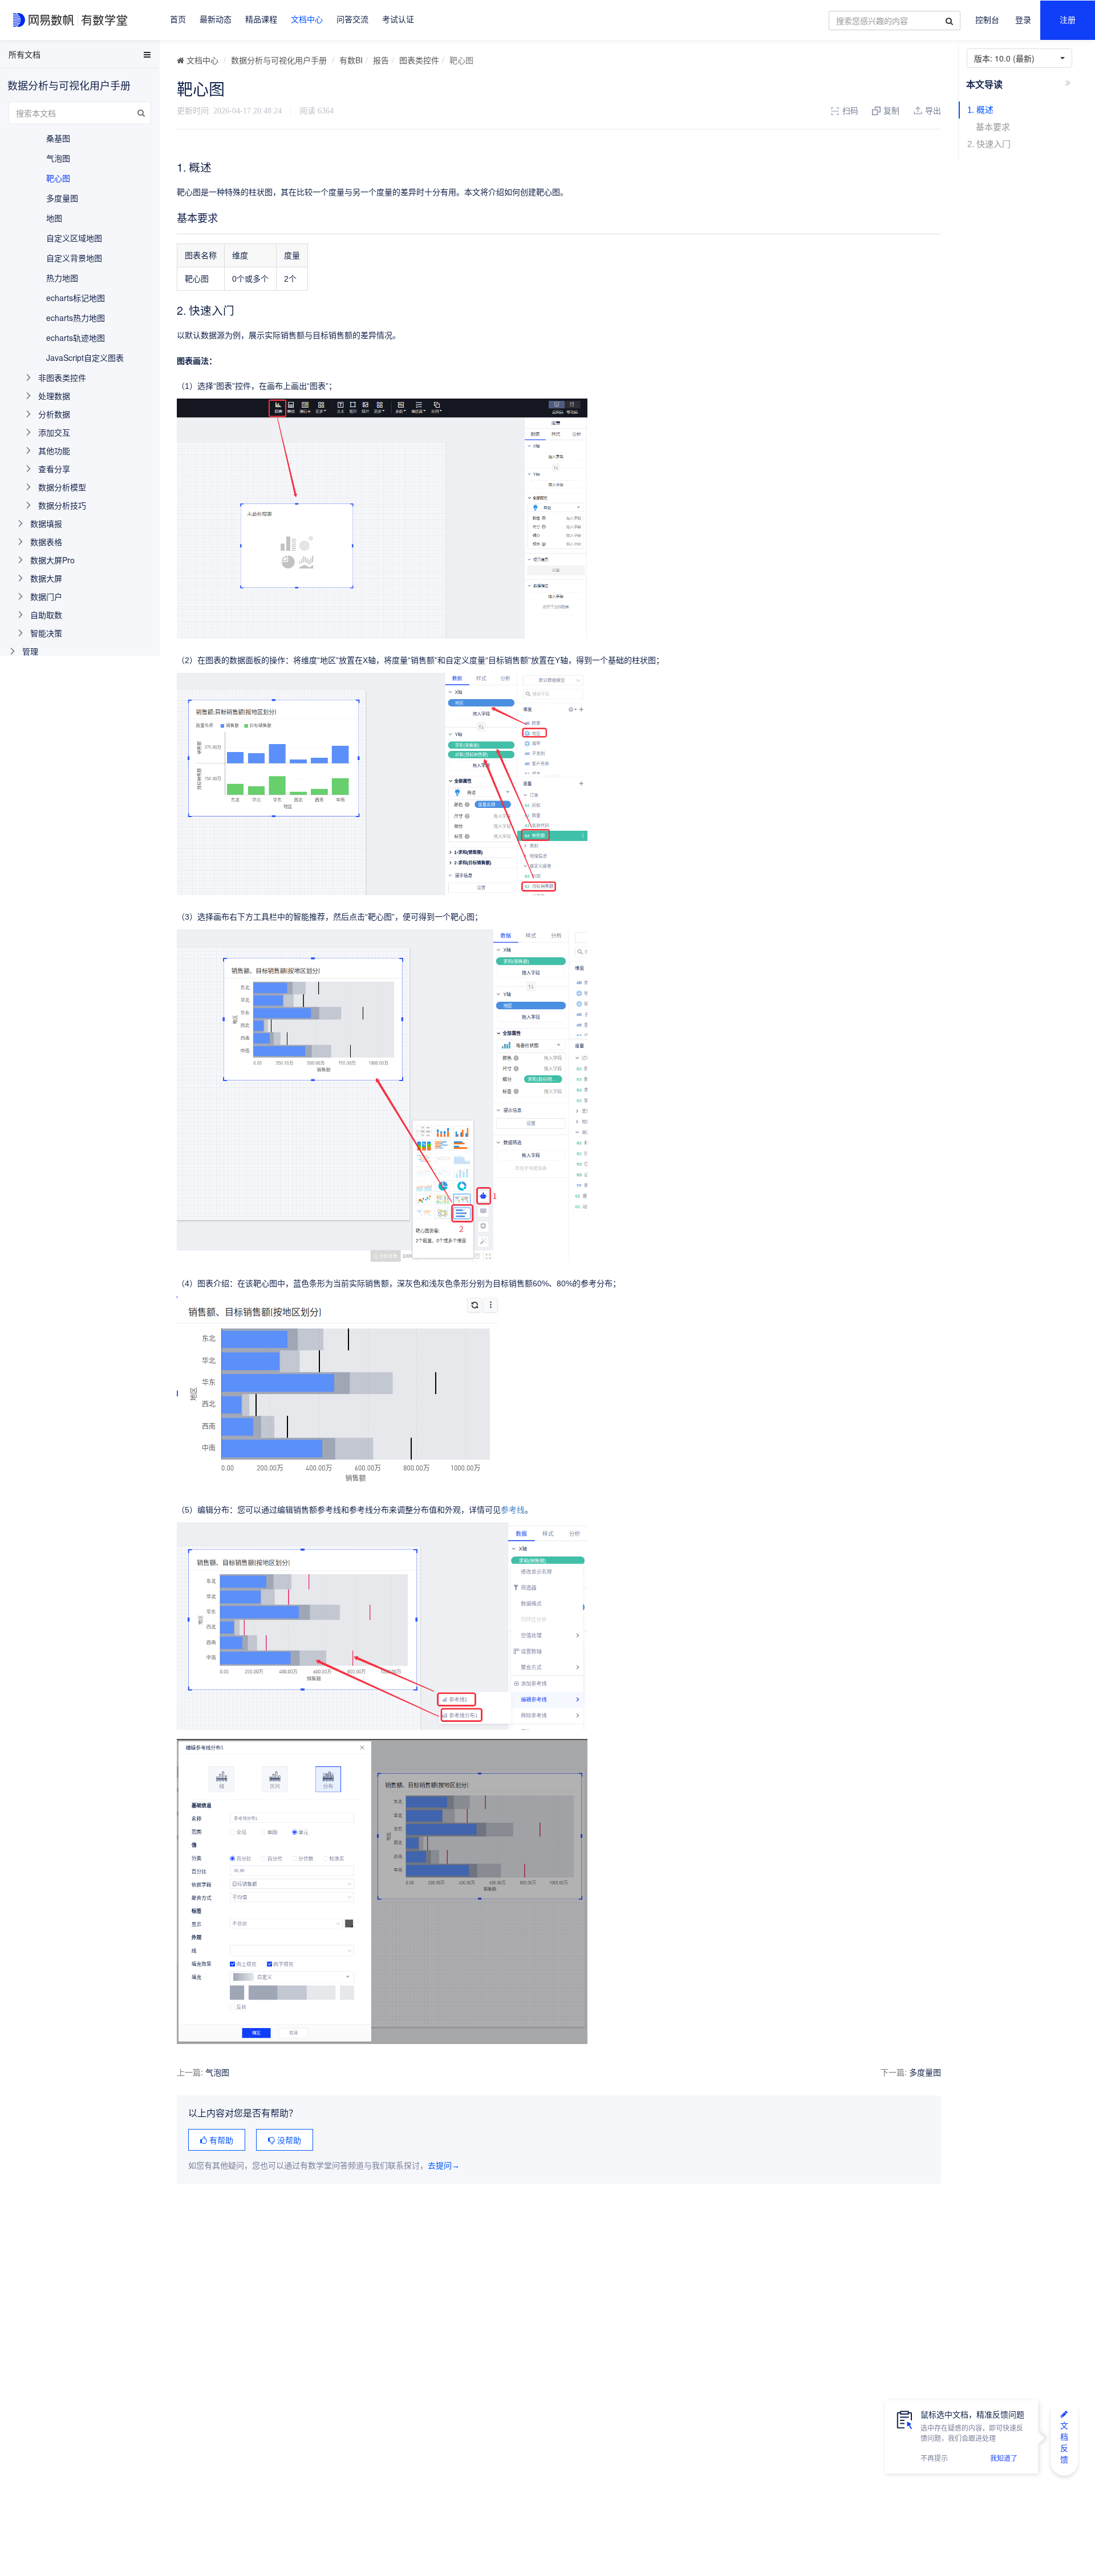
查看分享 (54, 469)
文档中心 (307, 20)
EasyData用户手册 (36, 56)
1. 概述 (980, 110)
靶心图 (58, 178)
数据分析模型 (62, 487)
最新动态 (216, 20)
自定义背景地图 (74, 258)
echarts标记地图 (76, 298)
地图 (54, 218)
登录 (1023, 20)
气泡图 (217, 2072)
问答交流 (352, 20)
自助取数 (46, 615)
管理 (30, 651)
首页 (178, 20)
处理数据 (54, 396)
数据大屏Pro (52, 560)
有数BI (351, 60)
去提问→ (444, 2166)
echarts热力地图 (76, 318)
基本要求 (993, 127)
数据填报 (46, 523)
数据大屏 (46, 578)
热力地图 (62, 278)
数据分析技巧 (62, 505)
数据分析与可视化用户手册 (279, 60)
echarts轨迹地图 (76, 338)
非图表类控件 (62, 377)
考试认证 (398, 20)
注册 (1068, 20)
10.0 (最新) (1007, 58)
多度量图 (925, 2072)
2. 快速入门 (989, 144)
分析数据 (54, 414)
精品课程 (261, 20)
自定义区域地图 (74, 238)
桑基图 (58, 138)
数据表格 (46, 542)
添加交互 (54, 432)
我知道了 (1004, 2459)
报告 (381, 60)
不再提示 (934, 2459)
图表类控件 (419, 60)
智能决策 (46, 633)
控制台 (987, 20)
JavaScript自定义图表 (85, 357)
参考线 (513, 1510)
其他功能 (54, 450)
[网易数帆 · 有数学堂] (72, 20)
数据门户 (46, 596)
